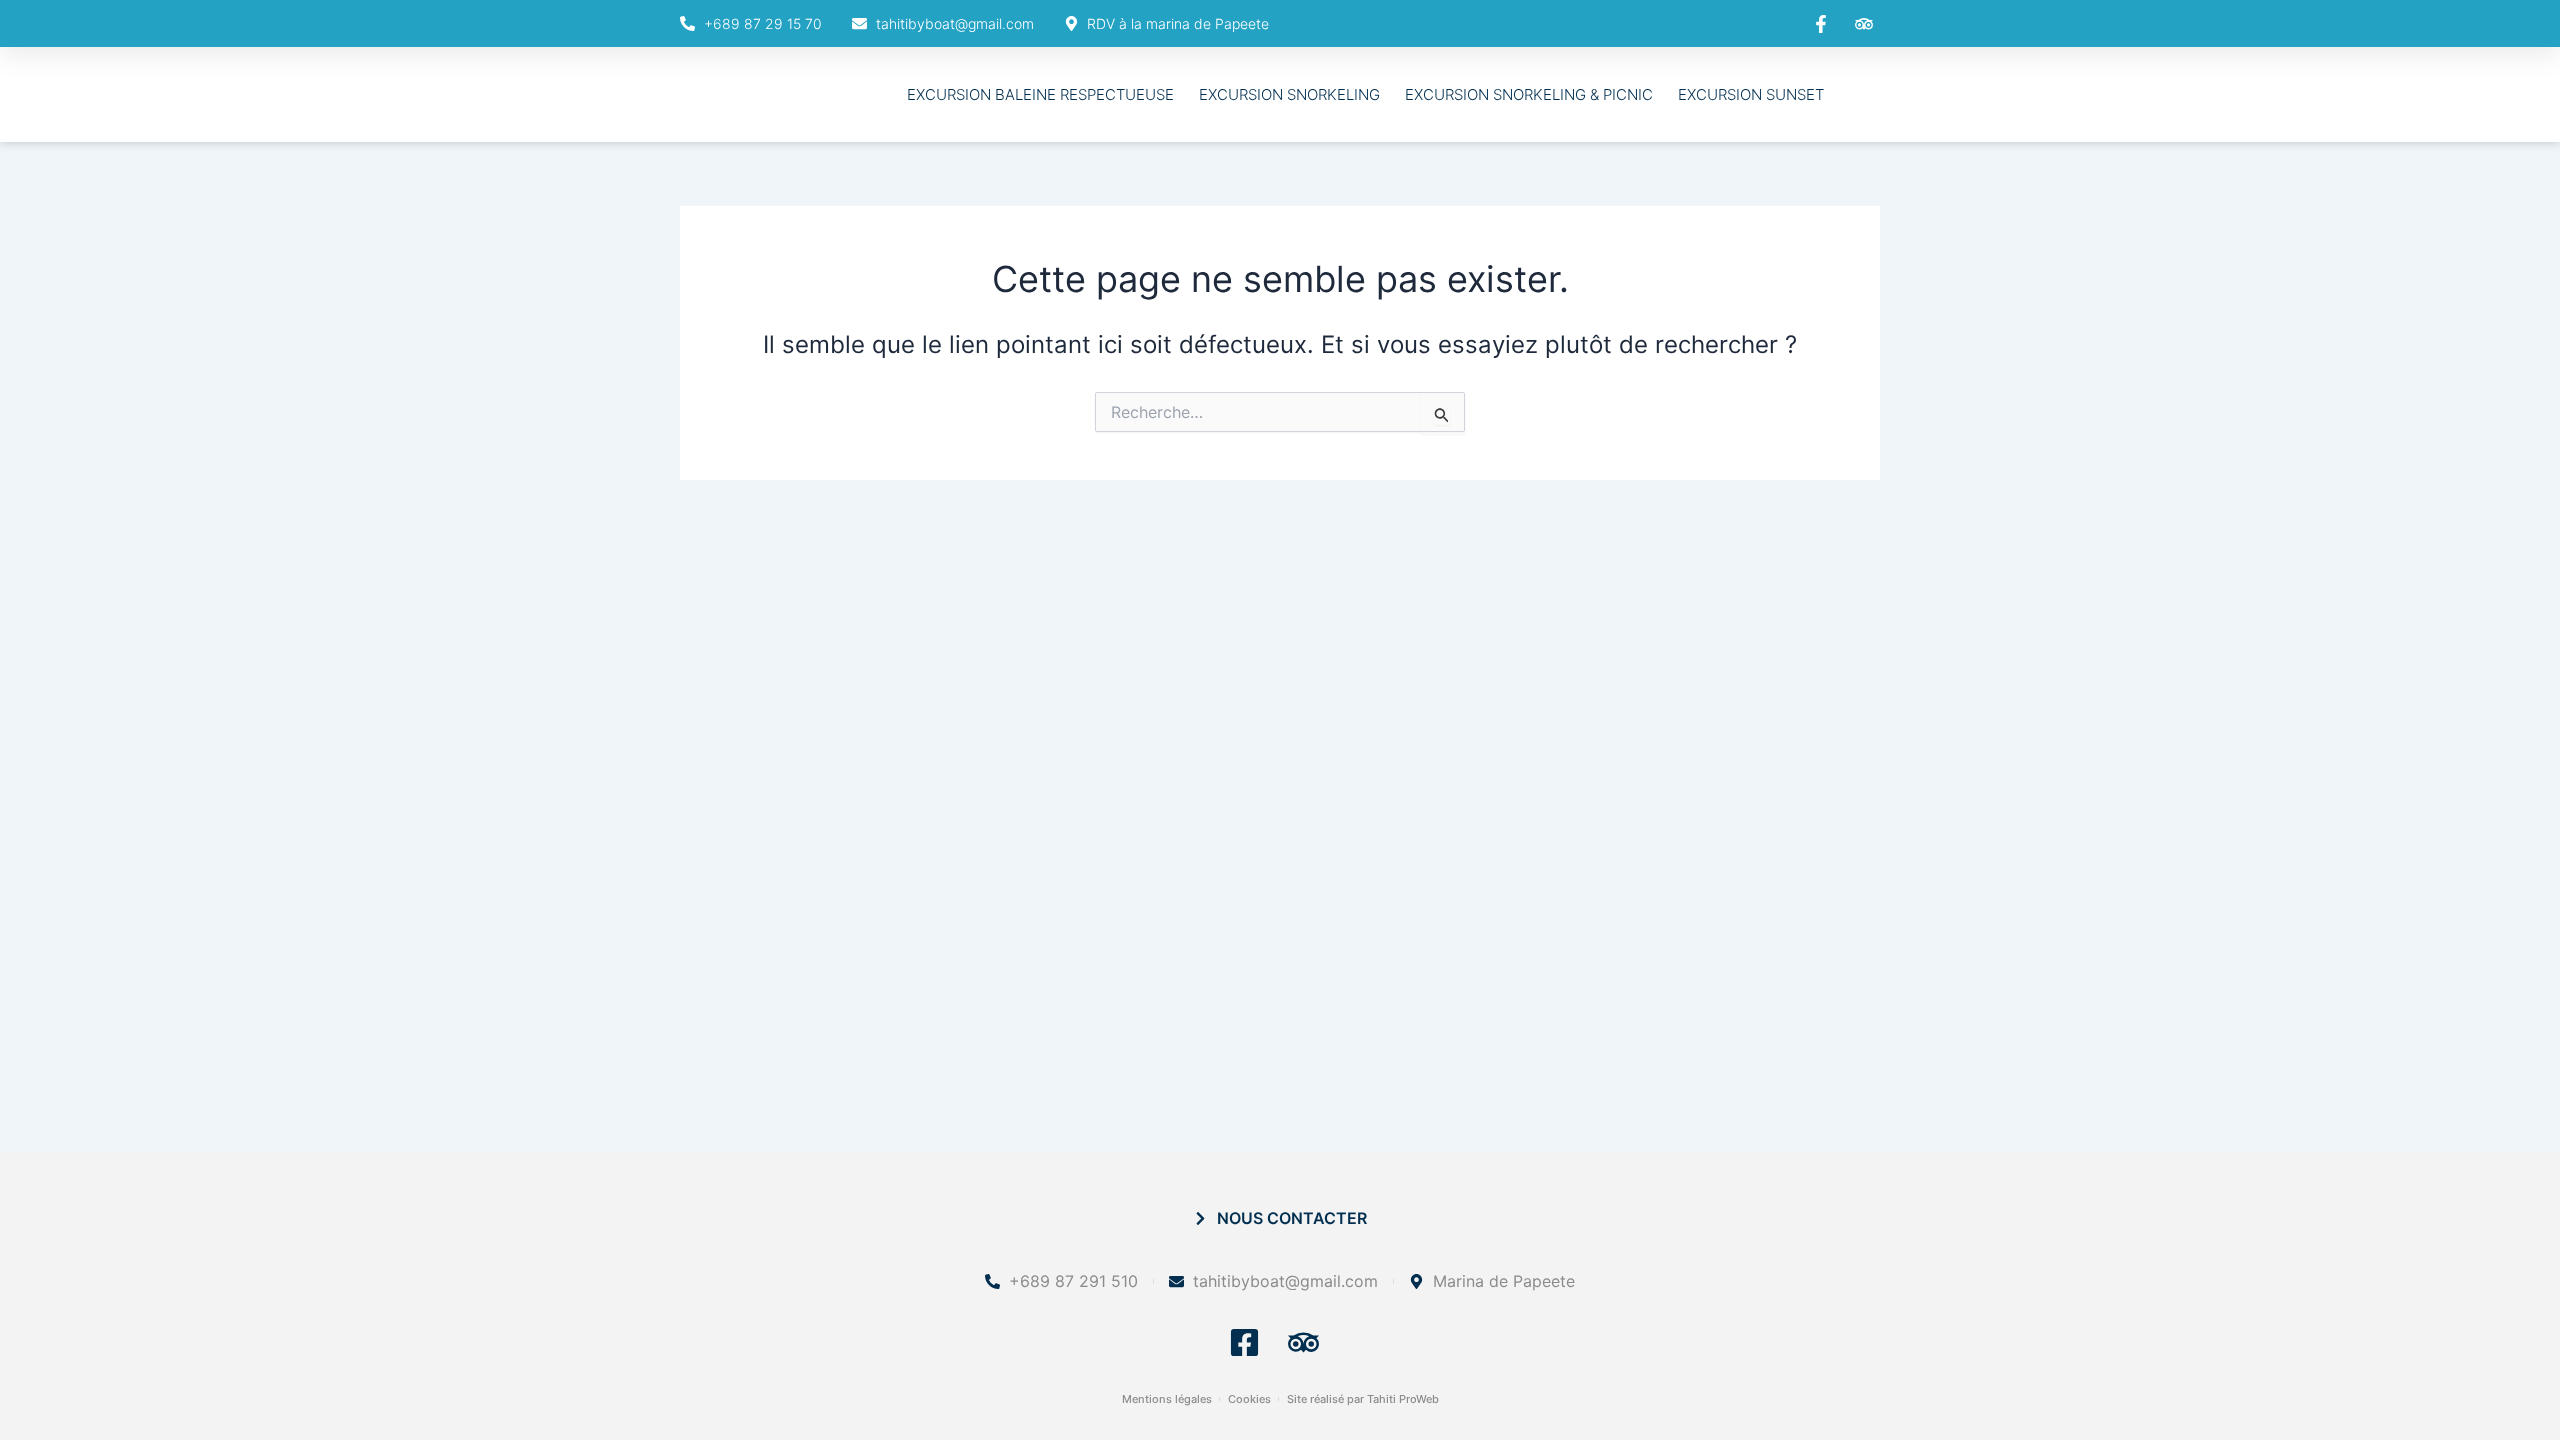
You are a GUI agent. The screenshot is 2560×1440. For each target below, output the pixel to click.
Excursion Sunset (1751, 94)
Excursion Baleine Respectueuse (1040, 94)
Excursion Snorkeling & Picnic (1529, 94)
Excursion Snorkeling (1289, 94)
